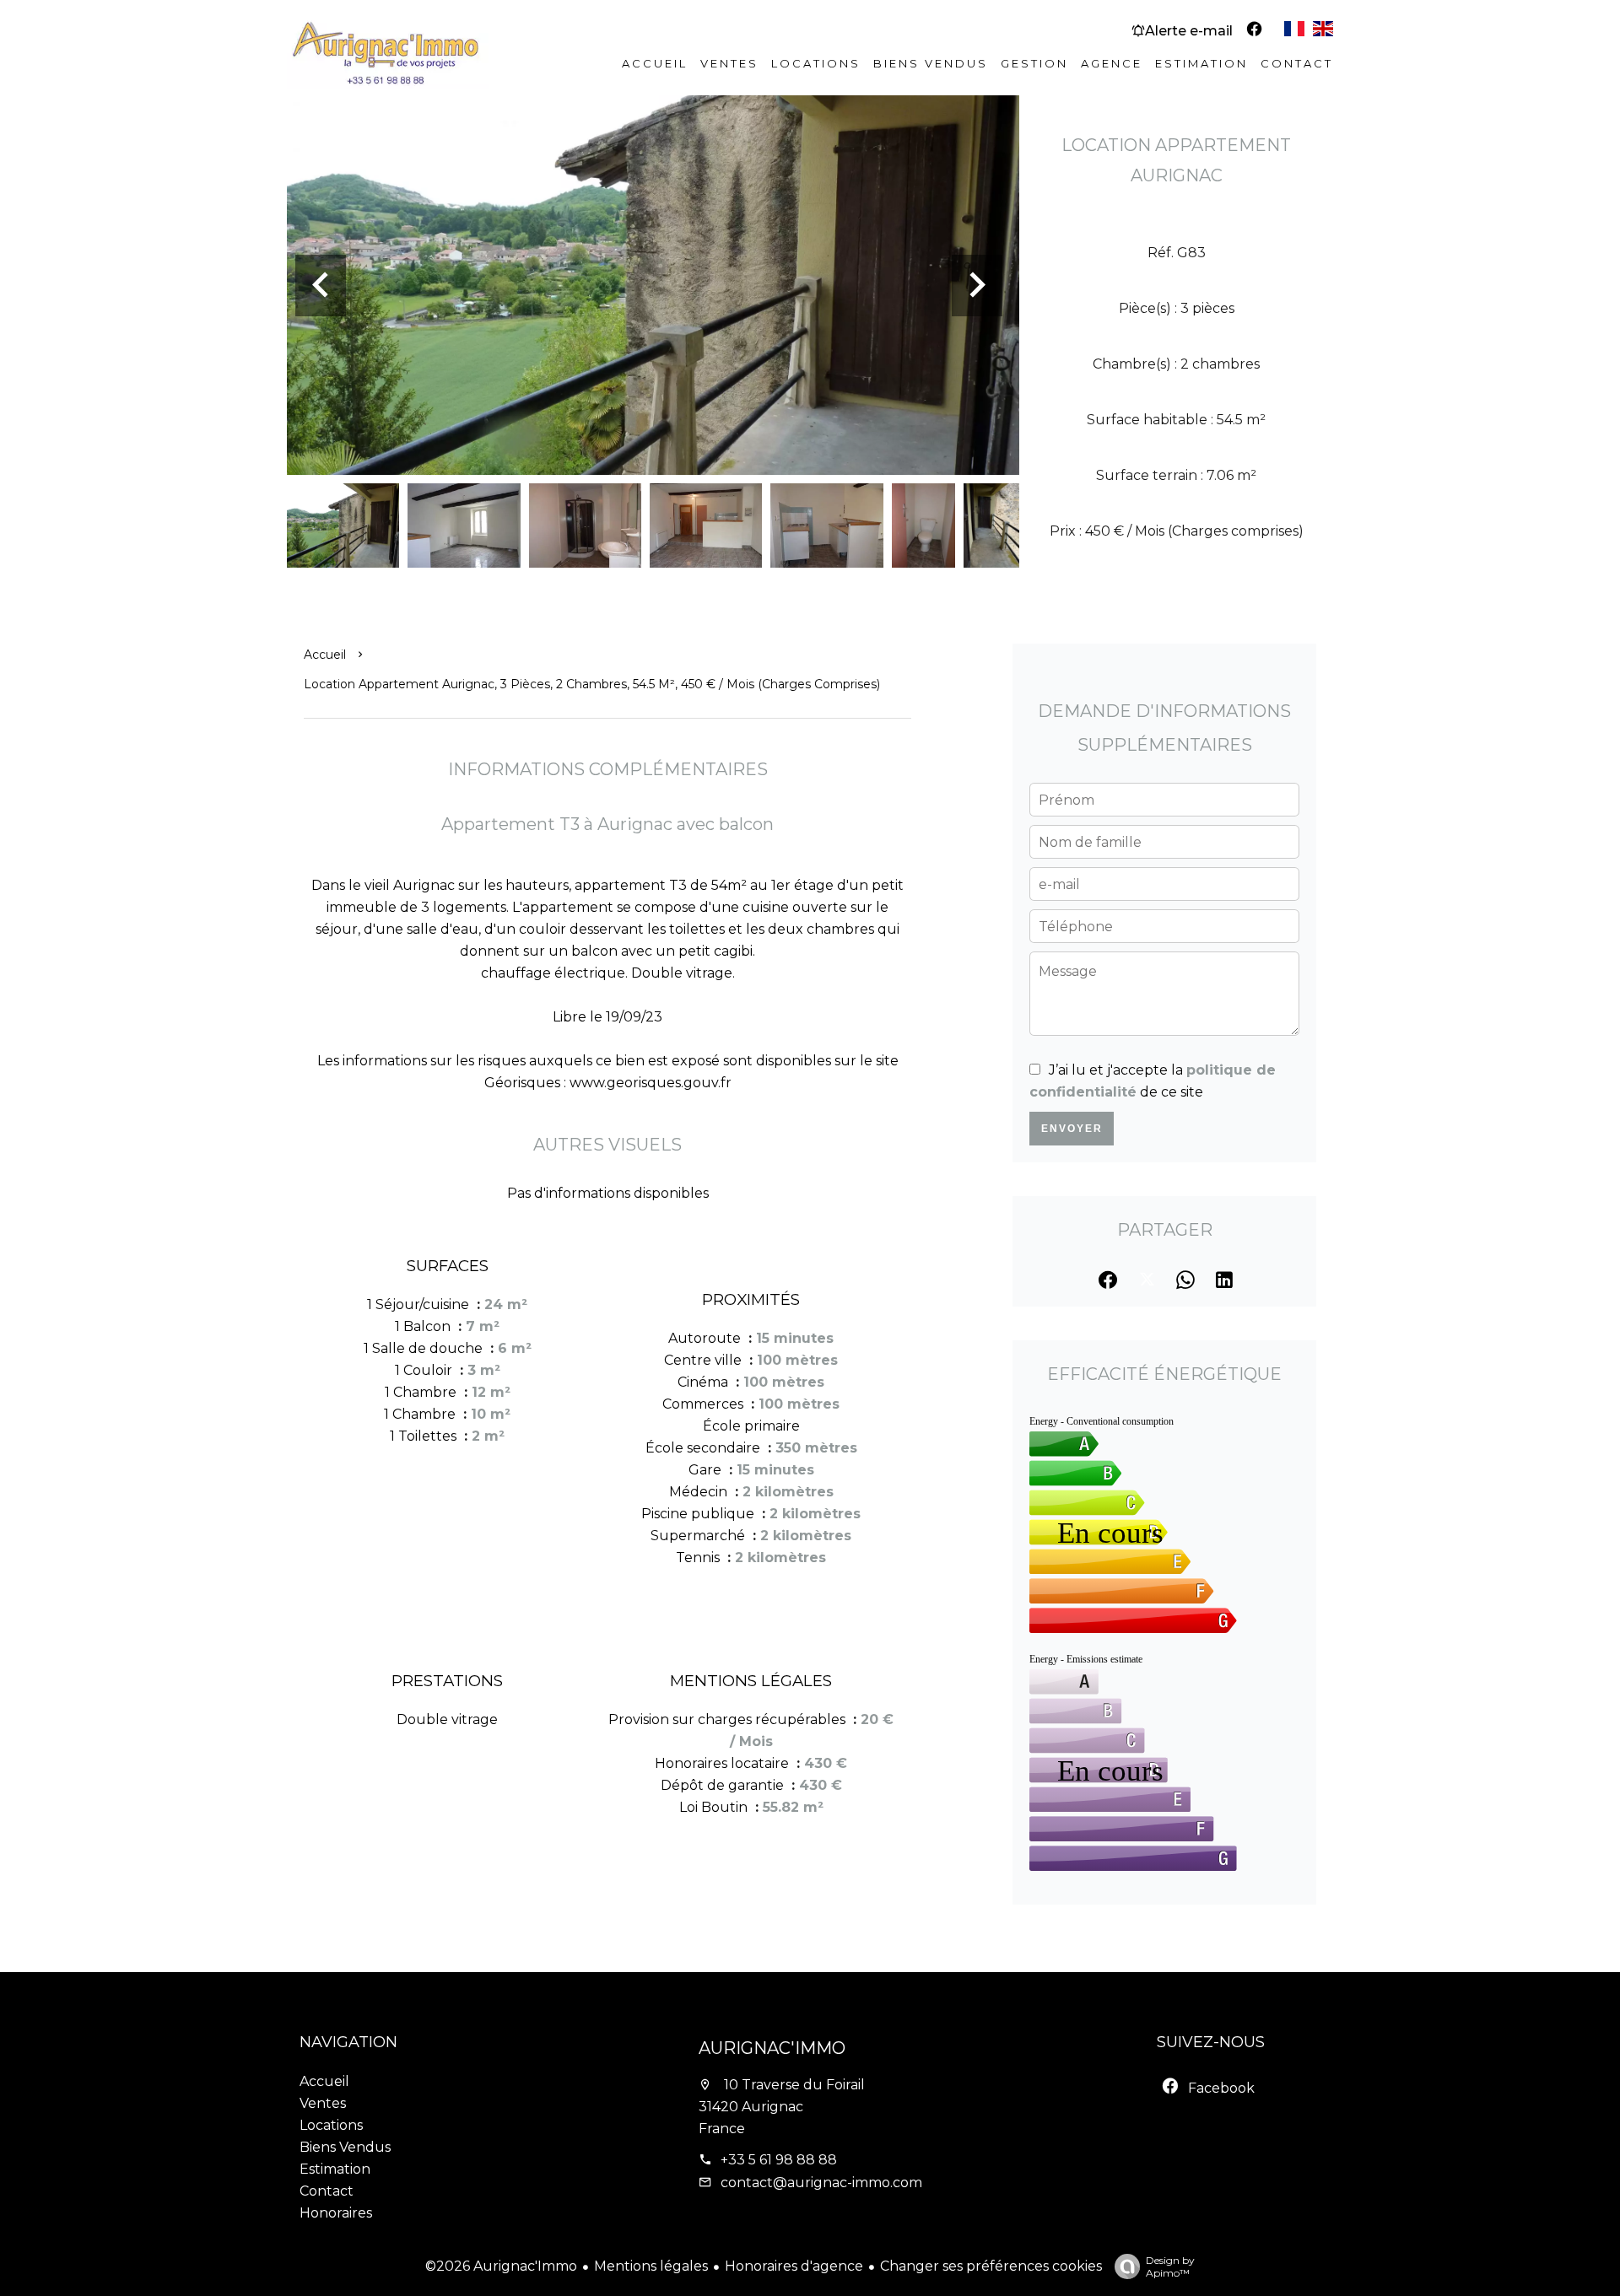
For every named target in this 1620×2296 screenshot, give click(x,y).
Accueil (325, 655)
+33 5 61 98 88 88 (779, 2160)
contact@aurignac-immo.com (821, 2183)
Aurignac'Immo (772, 2048)
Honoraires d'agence (794, 2266)
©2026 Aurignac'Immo (501, 2266)
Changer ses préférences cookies (991, 2266)
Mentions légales (651, 2266)
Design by (1170, 2266)
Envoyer (1072, 1129)
